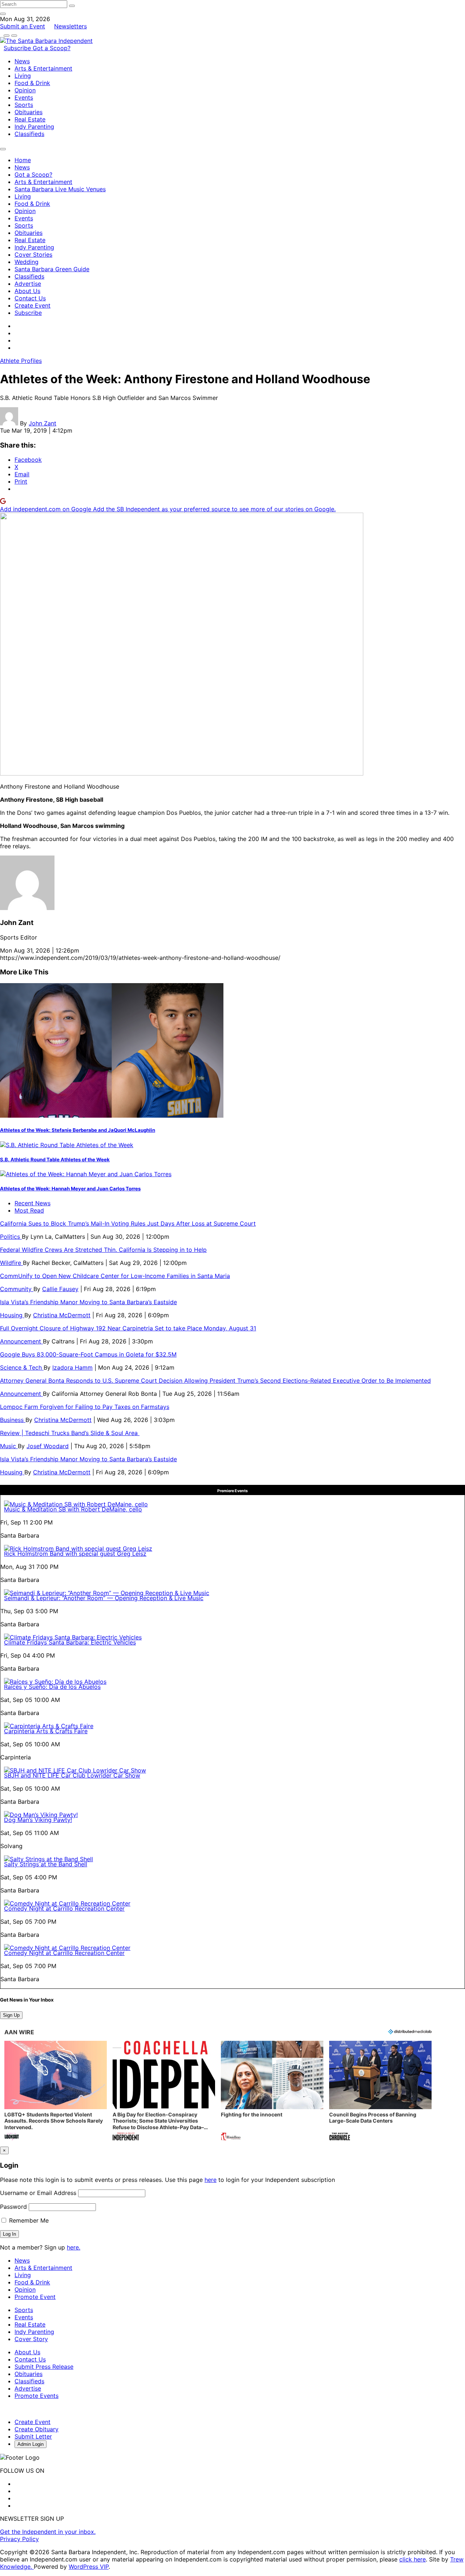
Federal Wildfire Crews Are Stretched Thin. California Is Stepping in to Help (103, 1250)
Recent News (33, 1203)
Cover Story (31, 2339)
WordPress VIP (89, 2567)
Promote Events (37, 2396)
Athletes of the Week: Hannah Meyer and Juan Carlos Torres (70, 1189)
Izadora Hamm (72, 1367)
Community (17, 1289)
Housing (12, 1315)
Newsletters (70, 26)
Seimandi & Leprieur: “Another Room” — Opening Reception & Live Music (104, 1598)
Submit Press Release (44, 2367)
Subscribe (18, 48)
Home (23, 160)
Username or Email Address (38, 2193)
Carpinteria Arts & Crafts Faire (46, 1731)
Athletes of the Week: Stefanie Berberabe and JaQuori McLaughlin (78, 1130)
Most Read (29, 1210)
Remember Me (28, 2220)
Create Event (33, 305)
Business (13, 1420)
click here (413, 2559)
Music (9, 1446)
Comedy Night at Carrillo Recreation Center (64, 1908)
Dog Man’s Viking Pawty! (38, 1820)
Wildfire (11, 1263)
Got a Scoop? (52, 48)
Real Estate (30, 119)
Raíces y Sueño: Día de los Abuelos (52, 1687)
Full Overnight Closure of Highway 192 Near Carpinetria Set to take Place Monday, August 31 (128, 1328)
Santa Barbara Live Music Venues (60, 189)
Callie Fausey (60, 1289)
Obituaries (29, 112)
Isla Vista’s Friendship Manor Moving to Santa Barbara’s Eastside (88, 1302)
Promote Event (35, 2297)
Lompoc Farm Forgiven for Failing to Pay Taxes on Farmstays (85, 1407)
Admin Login (31, 2444)
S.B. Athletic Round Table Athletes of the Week (55, 1159)
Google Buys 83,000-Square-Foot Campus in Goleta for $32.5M (88, 1354)
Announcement (21, 1341)
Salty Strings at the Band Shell (46, 1864)
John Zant (43, 423)
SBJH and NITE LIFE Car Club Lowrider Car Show (72, 1775)
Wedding (27, 262)
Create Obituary (37, 2429)
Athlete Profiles (21, 361)
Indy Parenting (34, 127)
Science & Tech (22, 1367)
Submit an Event (23, 26)
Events (24, 97)
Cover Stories (33, 255)
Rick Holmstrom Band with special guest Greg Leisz (75, 1554)
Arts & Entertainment (43, 68)
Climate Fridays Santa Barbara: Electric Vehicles (70, 1642)
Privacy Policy (19, 2539)
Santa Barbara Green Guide (52, 269)
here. (74, 2247)
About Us (27, 291)
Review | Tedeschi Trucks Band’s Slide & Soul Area (70, 1433)
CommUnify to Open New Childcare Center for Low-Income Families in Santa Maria (115, 1276)
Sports (24, 105)
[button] (56, 2092)
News (22, 61)
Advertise (28, 284)
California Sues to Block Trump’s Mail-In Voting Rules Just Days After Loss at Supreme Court (128, 1223)
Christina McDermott (62, 1315)
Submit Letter (33, 2436)
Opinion (25, 90)
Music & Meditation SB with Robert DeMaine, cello (73, 1509)
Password (13, 2207)
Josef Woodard (48, 1446)
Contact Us (30, 298)
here (211, 2180)
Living (23, 76)
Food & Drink (32, 83)
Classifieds (29, 134)
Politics (11, 1237)
